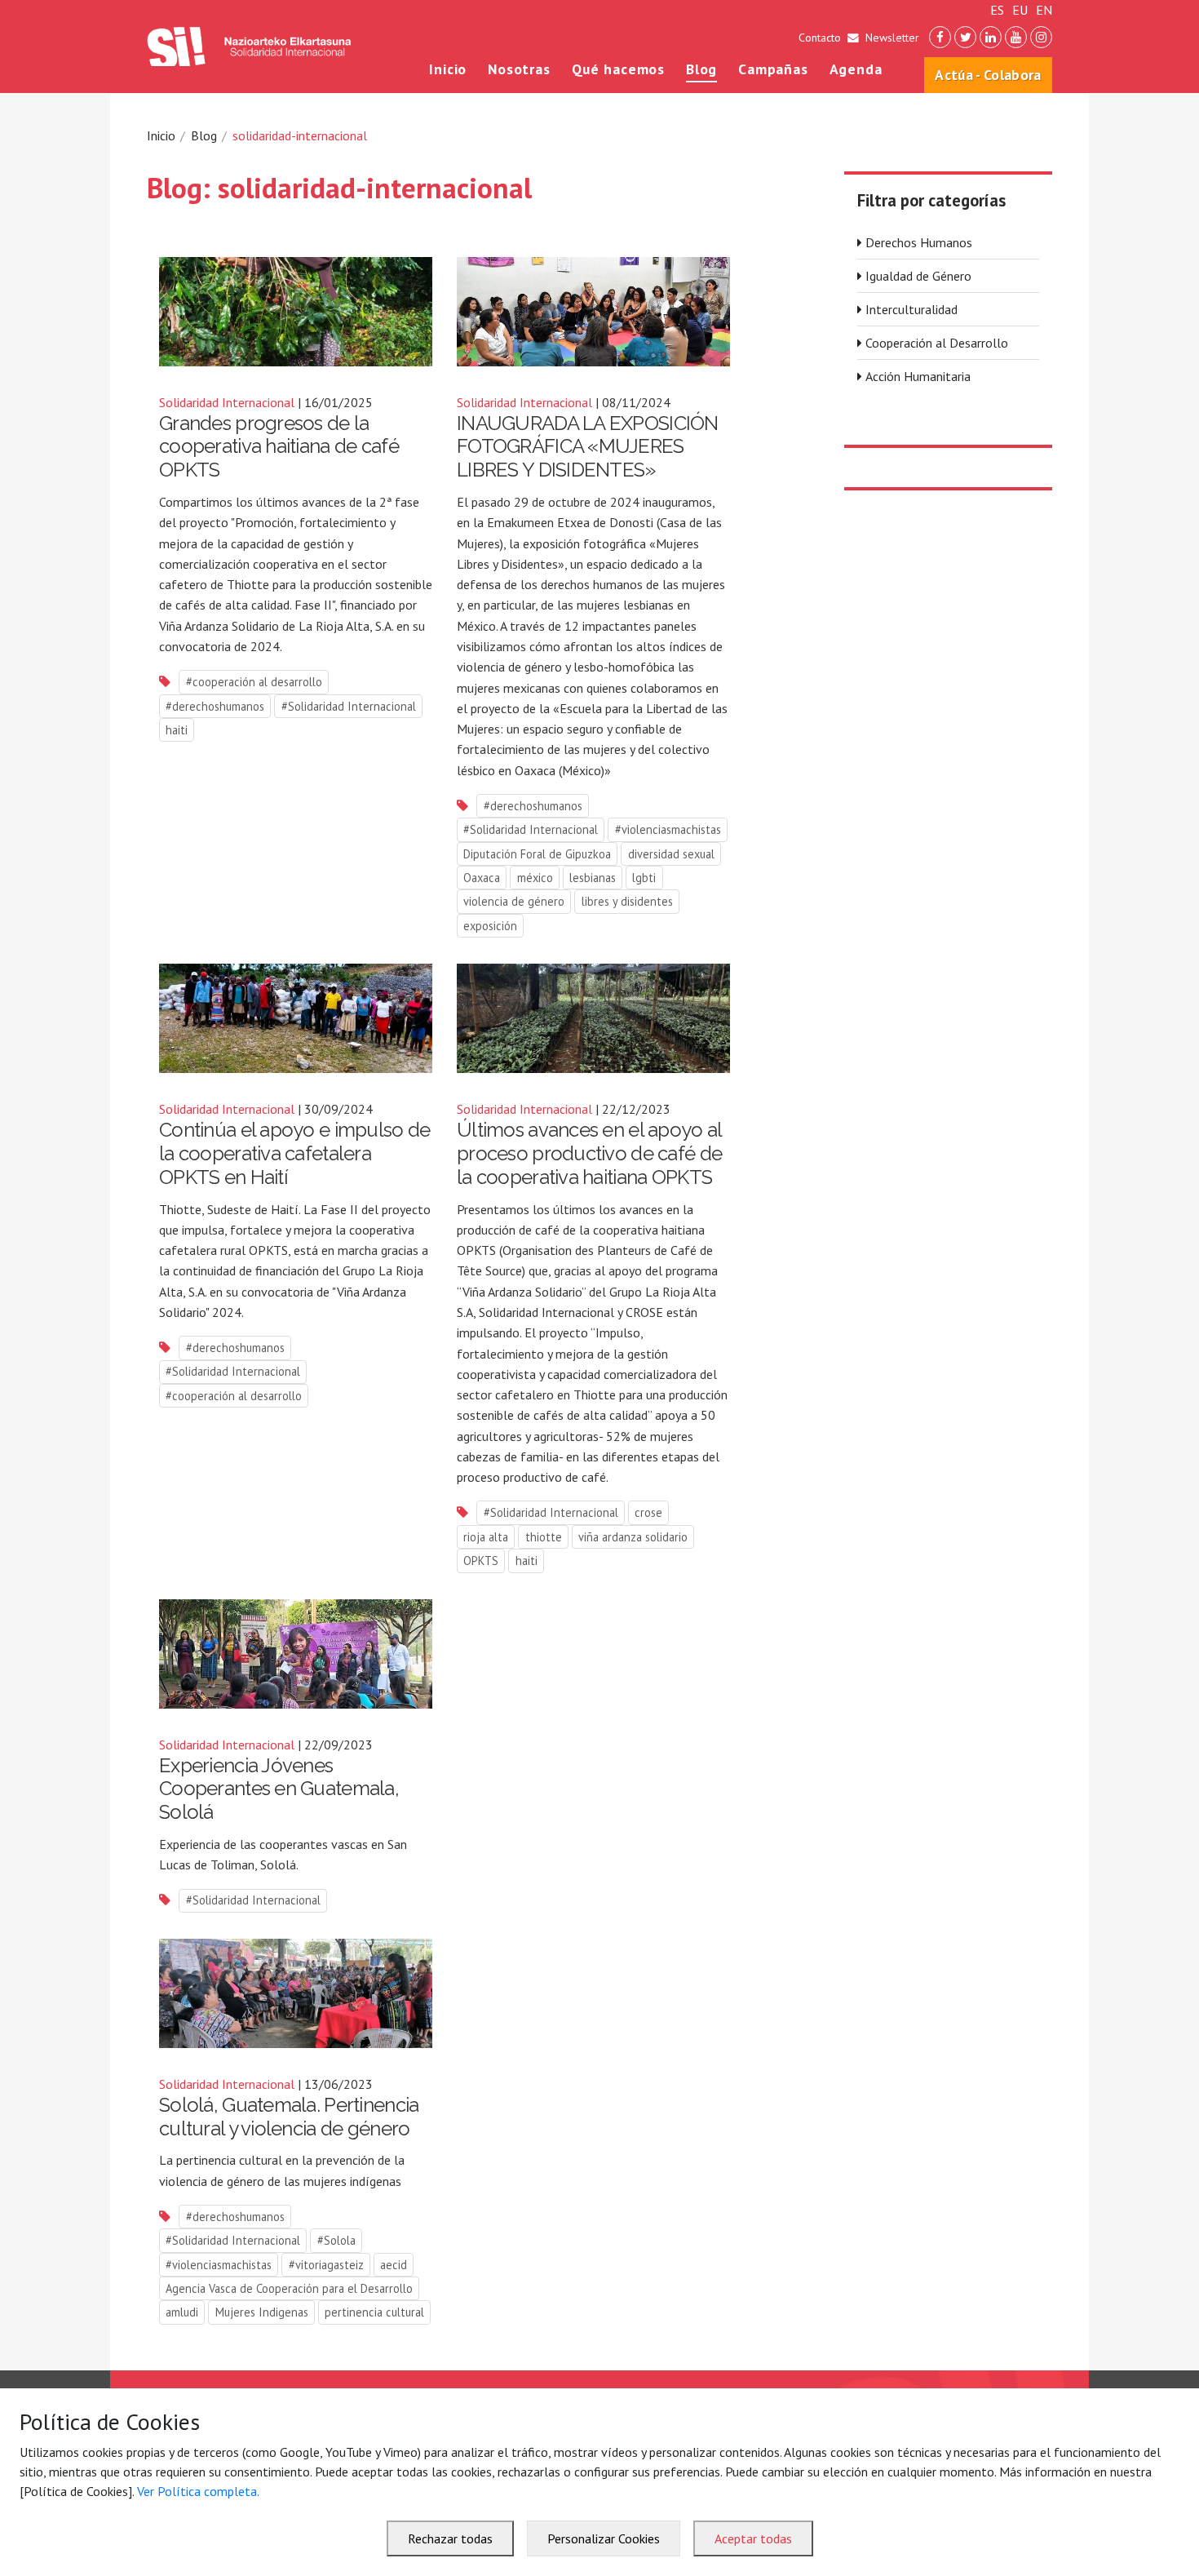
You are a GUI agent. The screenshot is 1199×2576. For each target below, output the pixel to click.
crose (648, 1512)
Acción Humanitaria (918, 376)
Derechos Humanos (919, 242)
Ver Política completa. (198, 2491)
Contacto (820, 38)
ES (997, 10)
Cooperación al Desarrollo (937, 343)
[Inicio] (249, 47)
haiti (177, 730)
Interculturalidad (911, 309)
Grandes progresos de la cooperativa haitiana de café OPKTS (279, 447)
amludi (182, 2312)
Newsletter (892, 38)
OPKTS (481, 1561)
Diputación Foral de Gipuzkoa (537, 854)
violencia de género (514, 901)
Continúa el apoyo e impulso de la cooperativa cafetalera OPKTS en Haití (294, 1153)
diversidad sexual (671, 854)
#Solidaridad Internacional (349, 706)
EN (1044, 10)
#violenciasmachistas (668, 829)
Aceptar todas (753, 2538)
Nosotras (519, 69)
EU (1020, 10)
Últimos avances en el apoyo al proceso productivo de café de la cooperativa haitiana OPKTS (589, 1153)
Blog (702, 69)
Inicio (448, 69)
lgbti (644, 878)
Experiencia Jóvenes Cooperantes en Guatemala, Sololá (279, 1789)
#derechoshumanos (215, 706)
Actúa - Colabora (988, 75)
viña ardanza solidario (633, 1537)
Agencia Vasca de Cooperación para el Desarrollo (289, 2288)
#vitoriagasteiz (326, 2265)
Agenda (856, 69)
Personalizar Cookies (604, 2538)
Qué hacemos (619, 69)
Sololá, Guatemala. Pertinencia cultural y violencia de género (289, 2117)
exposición (490, 926)
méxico (535, 878)
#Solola (336, 2240)
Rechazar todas (450, 2538)
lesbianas (593, 878)
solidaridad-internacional (300, 135)
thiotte (544, 1537)
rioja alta (486, 1537)
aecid (394, 2265)
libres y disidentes (627, 901)
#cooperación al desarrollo (254, 682)
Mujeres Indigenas (262, 2312)
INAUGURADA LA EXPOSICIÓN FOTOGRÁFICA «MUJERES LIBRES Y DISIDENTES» (588, 447)
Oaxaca (482, 878)
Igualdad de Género (918, 276)
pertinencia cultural (374, 2312)
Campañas (773, 69)
